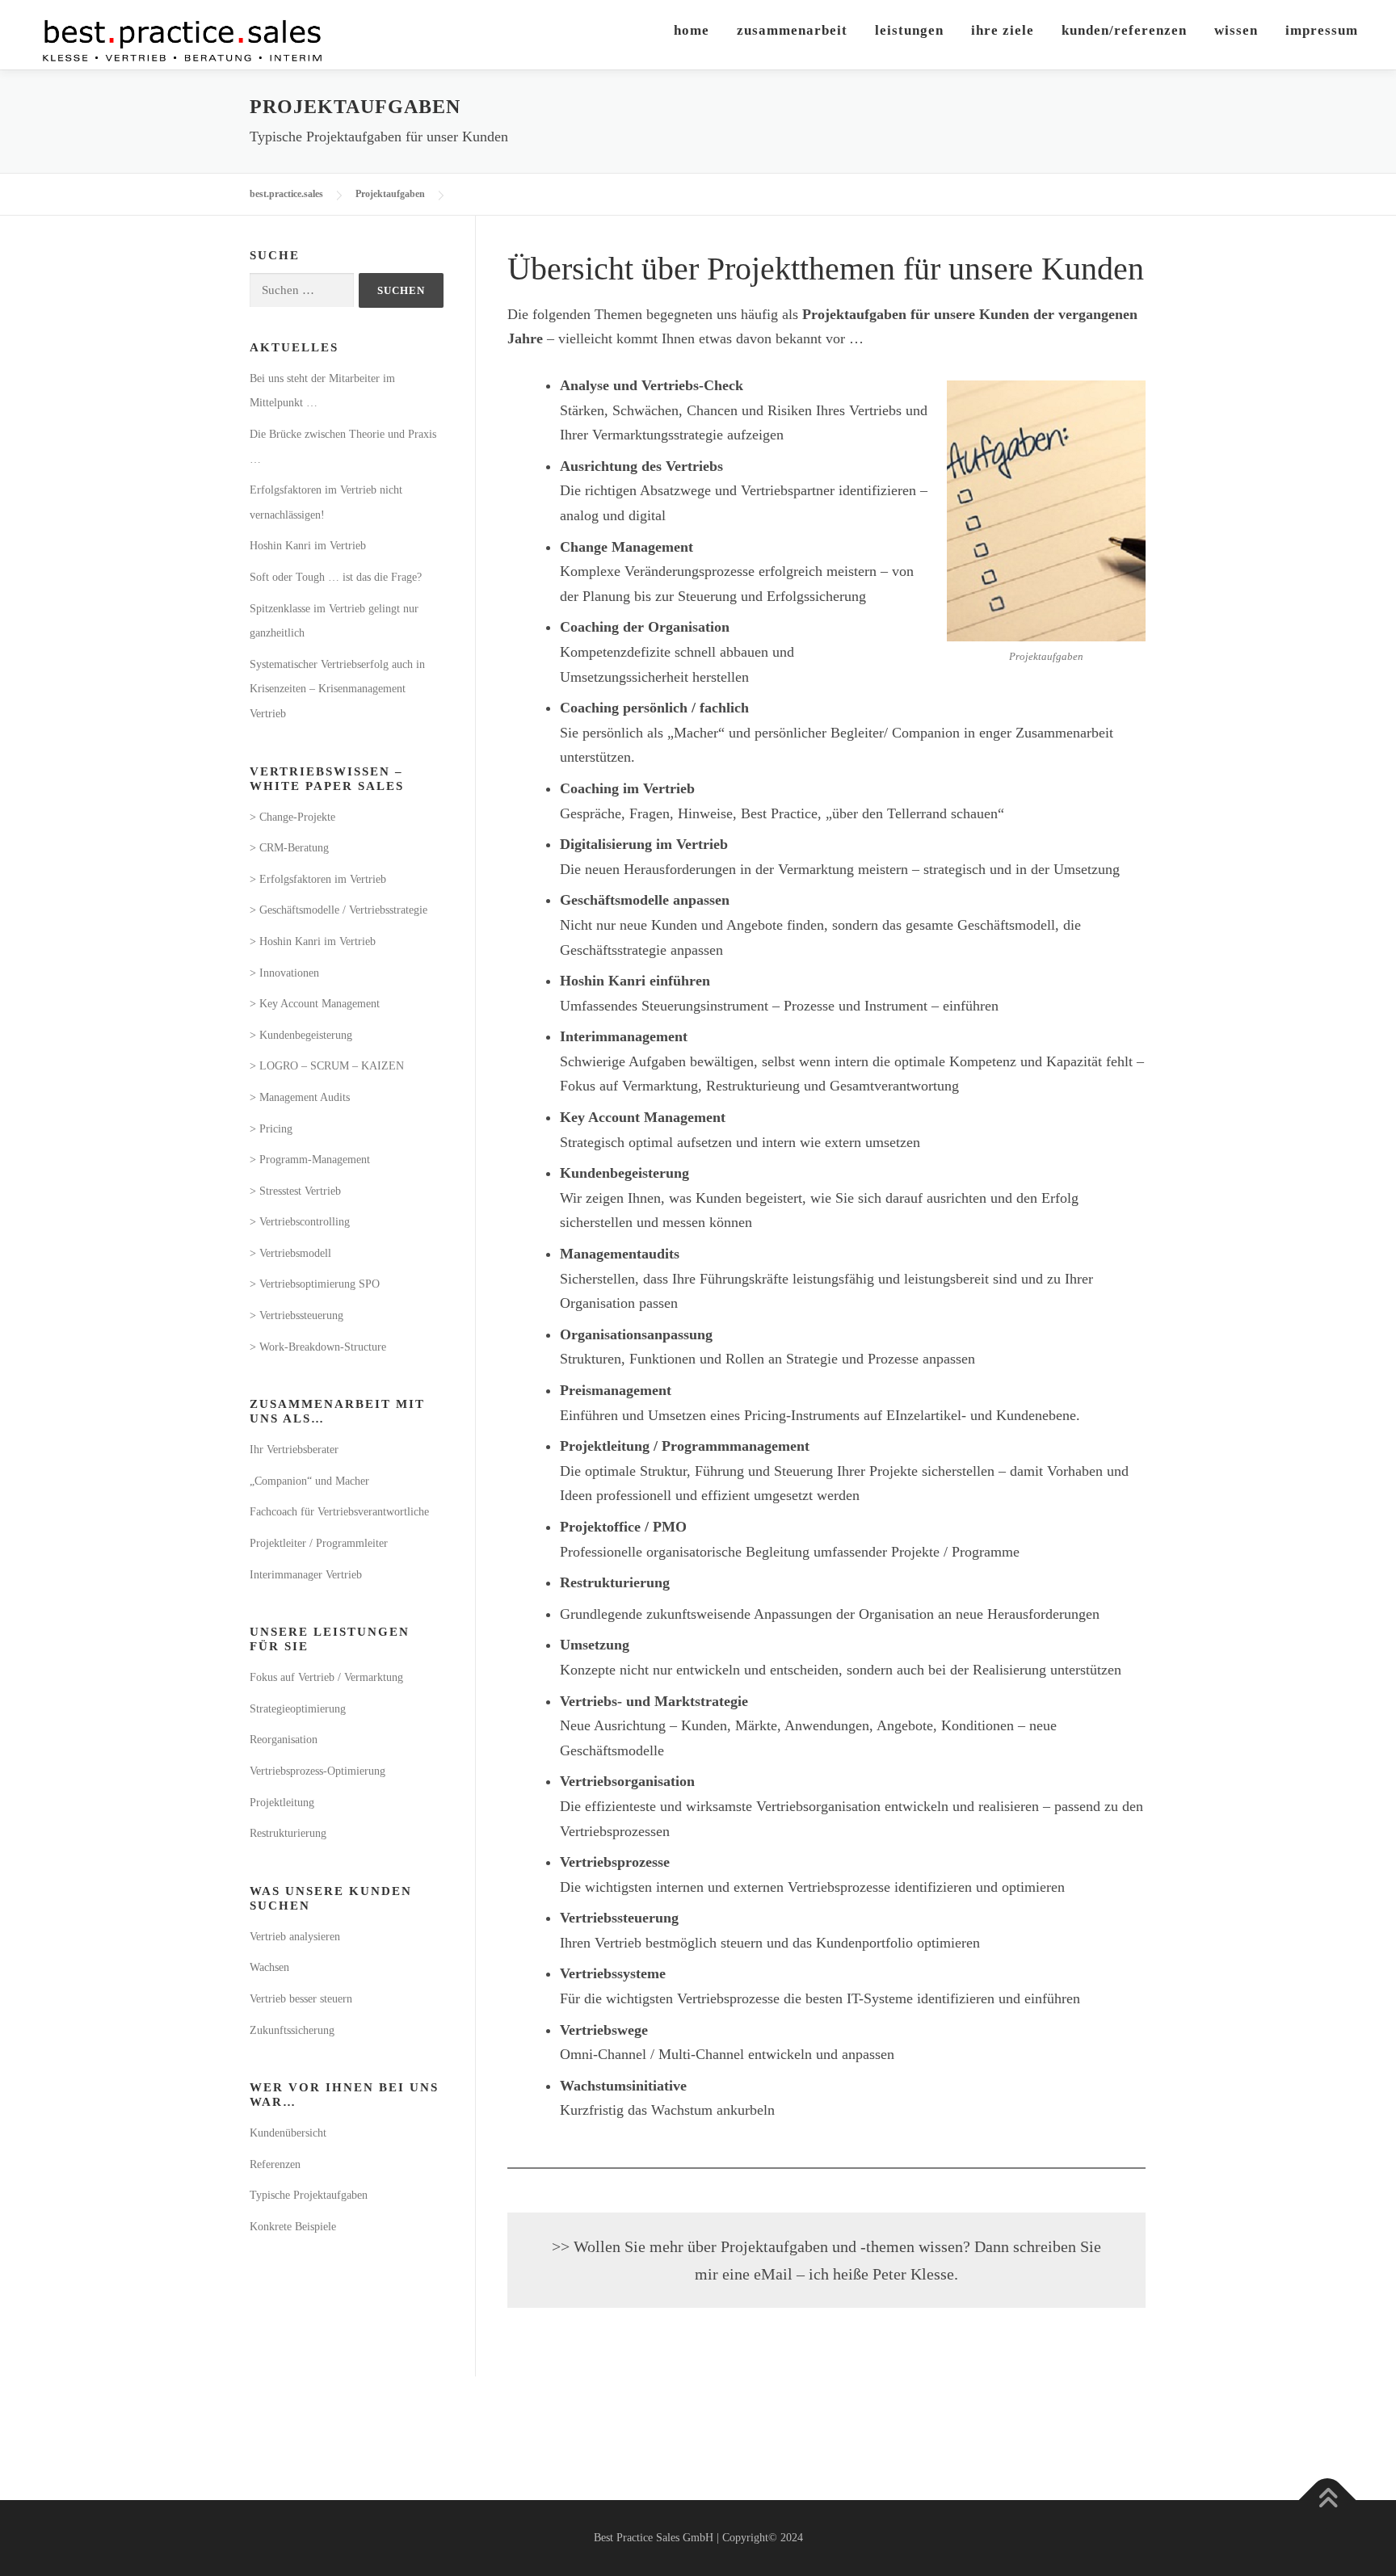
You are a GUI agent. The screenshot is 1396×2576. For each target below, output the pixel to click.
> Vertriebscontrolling (300, 1222)
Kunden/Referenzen (1124, 30)
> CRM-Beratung (289, 848)
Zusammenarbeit (792, 30)
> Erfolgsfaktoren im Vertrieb (318, 879)
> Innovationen (284, 973)
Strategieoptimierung (298, 1709)
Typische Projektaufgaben (309, 2195)
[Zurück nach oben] (1328, 2500)
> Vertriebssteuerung (296, 1315)
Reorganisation (284, 1740)
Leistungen (909, 30)
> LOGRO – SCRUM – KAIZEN (327, 1066)
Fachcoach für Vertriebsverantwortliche (339, 1512)
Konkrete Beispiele (293, 2227)
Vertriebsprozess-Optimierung (317, 1771)
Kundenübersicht (288, 2133)
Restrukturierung (288, 1833)
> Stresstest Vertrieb (295, 1191)
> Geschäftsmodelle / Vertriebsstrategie (338, 910)
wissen (941, 2246)
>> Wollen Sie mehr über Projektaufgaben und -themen (735, 2246)
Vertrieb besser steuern (301, 1999)
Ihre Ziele (1003, 30)
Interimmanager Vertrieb (306, 1575)
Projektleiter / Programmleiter (319, 1543)
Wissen (1236, 30)
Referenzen (275, 2164)
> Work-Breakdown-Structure (318, 1347)
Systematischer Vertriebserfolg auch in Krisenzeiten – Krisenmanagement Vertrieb (337, 689)
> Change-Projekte (292, 817)
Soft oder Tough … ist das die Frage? (336, 577)
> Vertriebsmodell (290, 1253)
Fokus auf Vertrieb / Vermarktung (326, 1677)
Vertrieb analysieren (295, 1937)
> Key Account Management (315, 1004)
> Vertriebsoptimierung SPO (315, 1284)
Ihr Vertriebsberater (294, 1450)
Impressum (1322, 30)
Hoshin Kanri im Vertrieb (308, 546)
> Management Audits (300, 1097)
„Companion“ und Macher (309, 1481)
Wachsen (269, 1967)
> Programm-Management (310, 1160)
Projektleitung (282, 1803)
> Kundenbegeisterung (301, 1035)
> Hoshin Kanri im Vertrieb (313, 941)
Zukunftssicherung (292, 2030)
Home (692, 30)
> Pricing (271, 1129)
